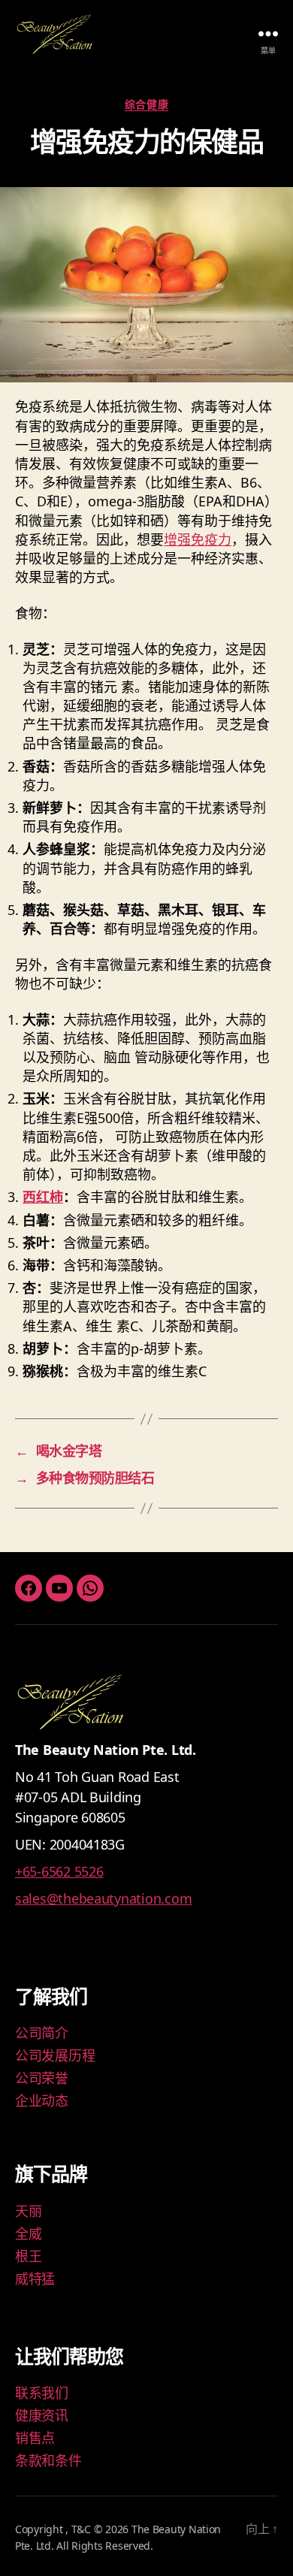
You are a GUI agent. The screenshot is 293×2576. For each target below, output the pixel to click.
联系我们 (42, 2393)
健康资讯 (42, 2415)
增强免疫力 (198, 539)
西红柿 (43, 1197)
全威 (28, 2233)
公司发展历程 (55, 2055)
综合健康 (146, 104)
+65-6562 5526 (59, 1871)
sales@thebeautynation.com (103, 1898)
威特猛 (35, 2279)
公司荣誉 (42, 2078)
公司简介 (42, 2033)
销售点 (35, 2438)
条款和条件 (48, 2460)
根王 (28, 2256)
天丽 (28, 2211)
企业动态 (42, 2100)
